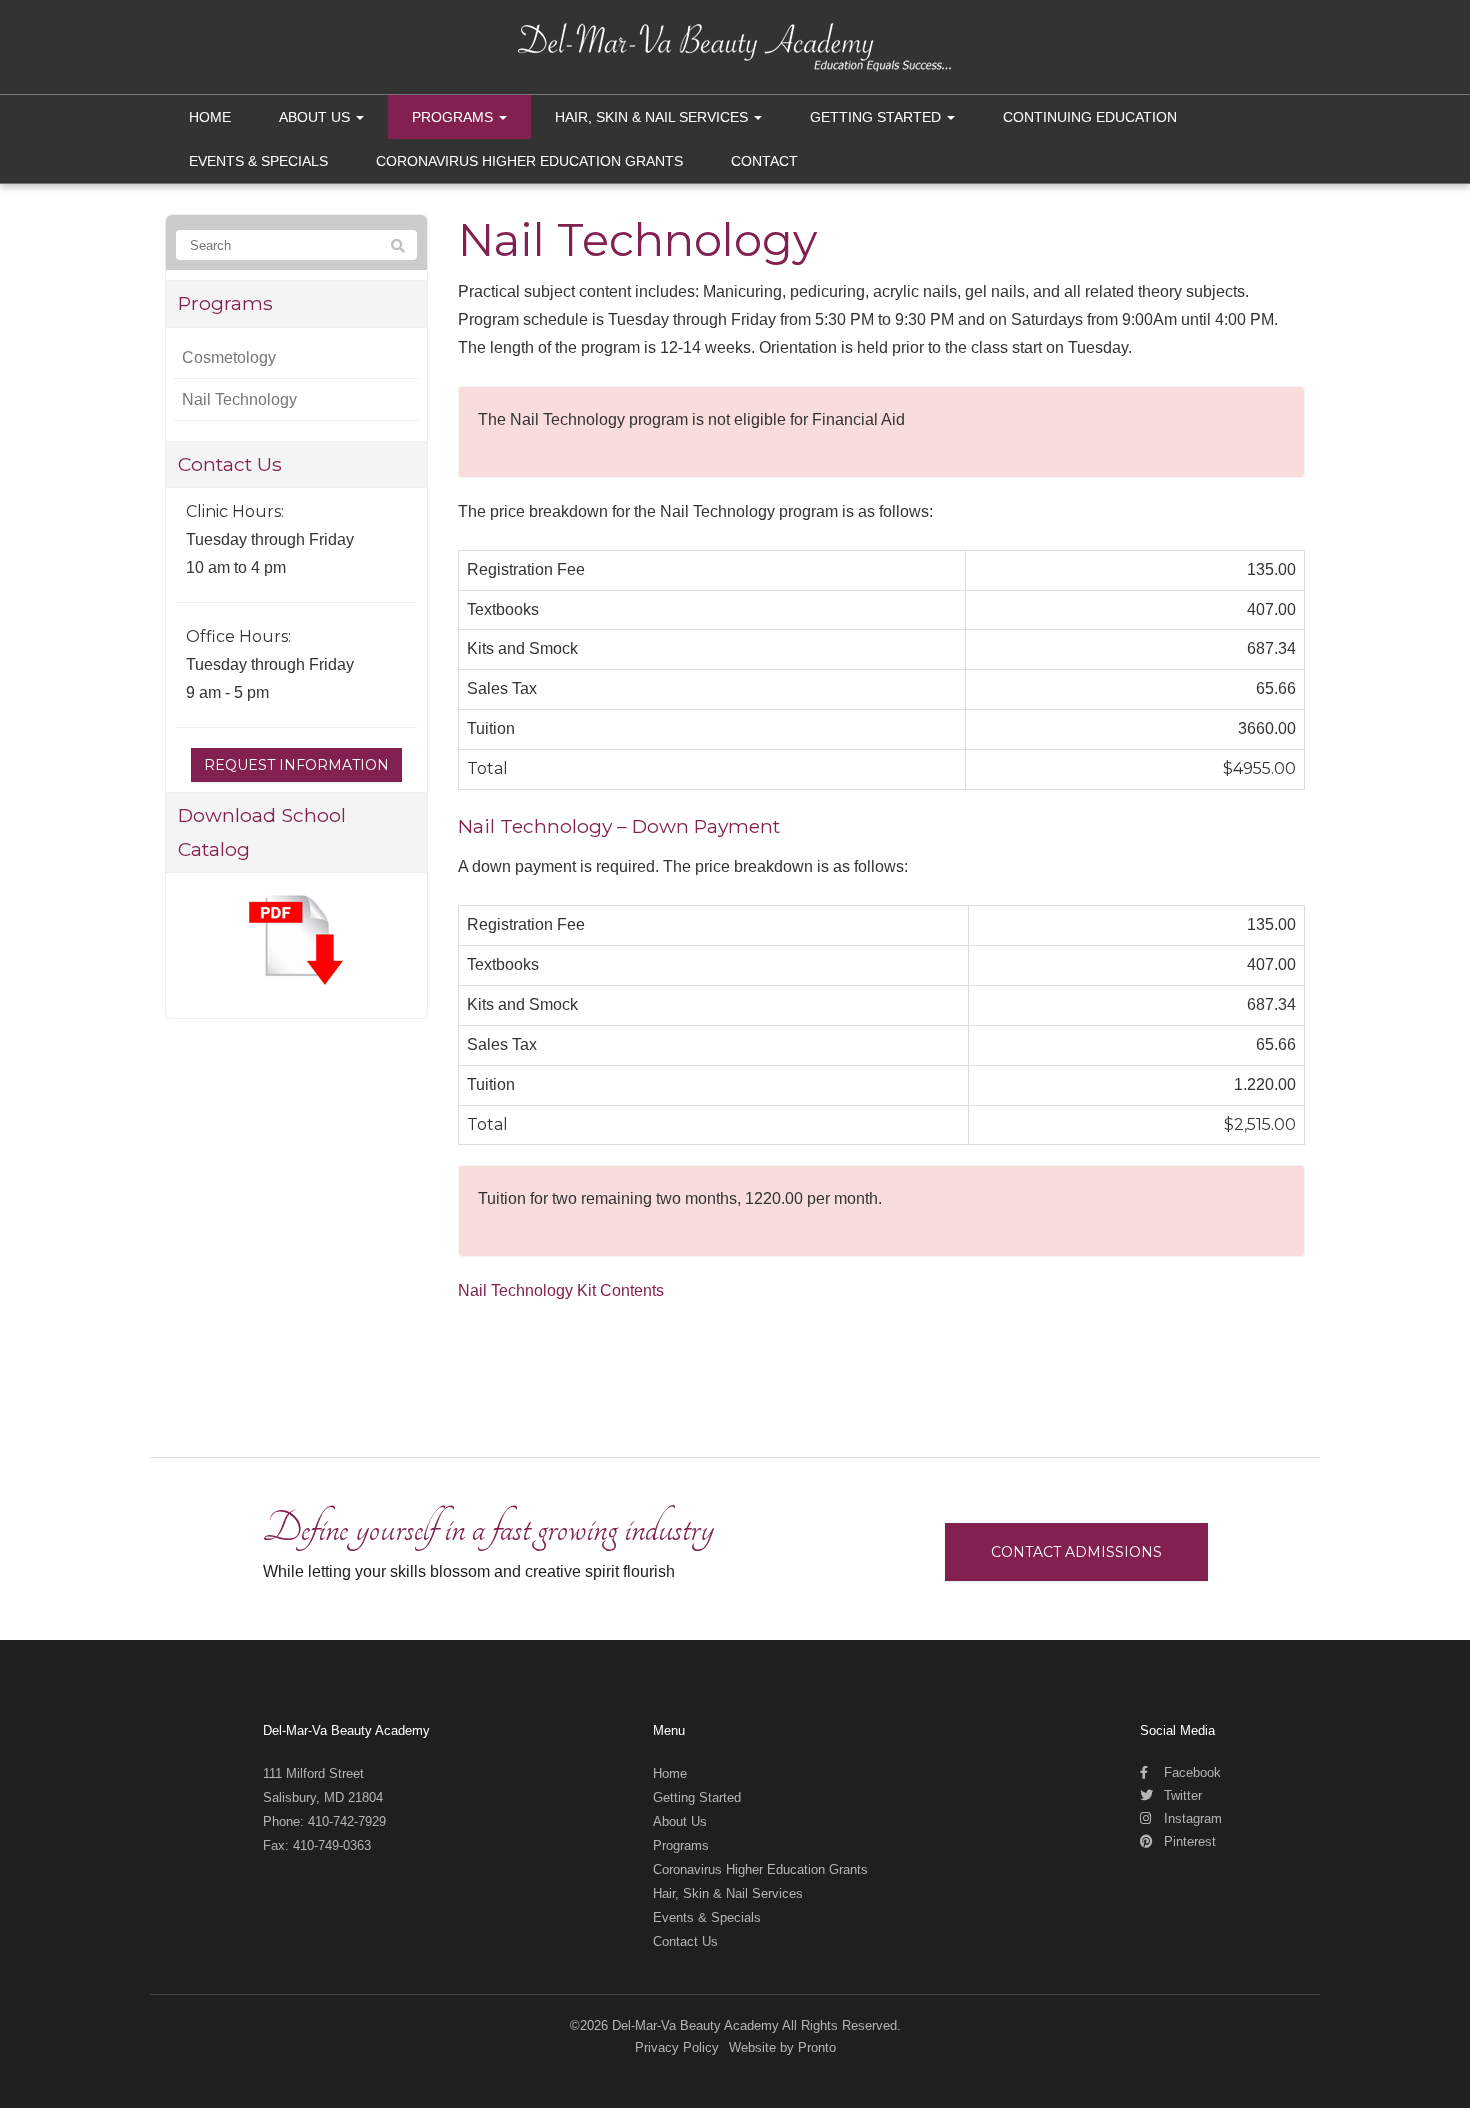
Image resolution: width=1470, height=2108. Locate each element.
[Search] (398, 246)
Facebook (1190, 1772)
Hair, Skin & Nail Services (653, 117)
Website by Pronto (782, 2047)
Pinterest (1188, 1841)
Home (210, 117)
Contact (764, 161)
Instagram (1191, 1818)
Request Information (296, 765)
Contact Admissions (1076, 1552)
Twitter (1181, 1795)
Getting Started (877, 117)
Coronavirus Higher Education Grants (529, 161)
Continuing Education (1090, 117)
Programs (454, 117)
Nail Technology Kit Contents (561, 1290)
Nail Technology (239, 399)
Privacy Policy (677, 2047)
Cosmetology (229, 357)
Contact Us (685, 1941)
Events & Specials (258, 161)
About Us (316, 117)
